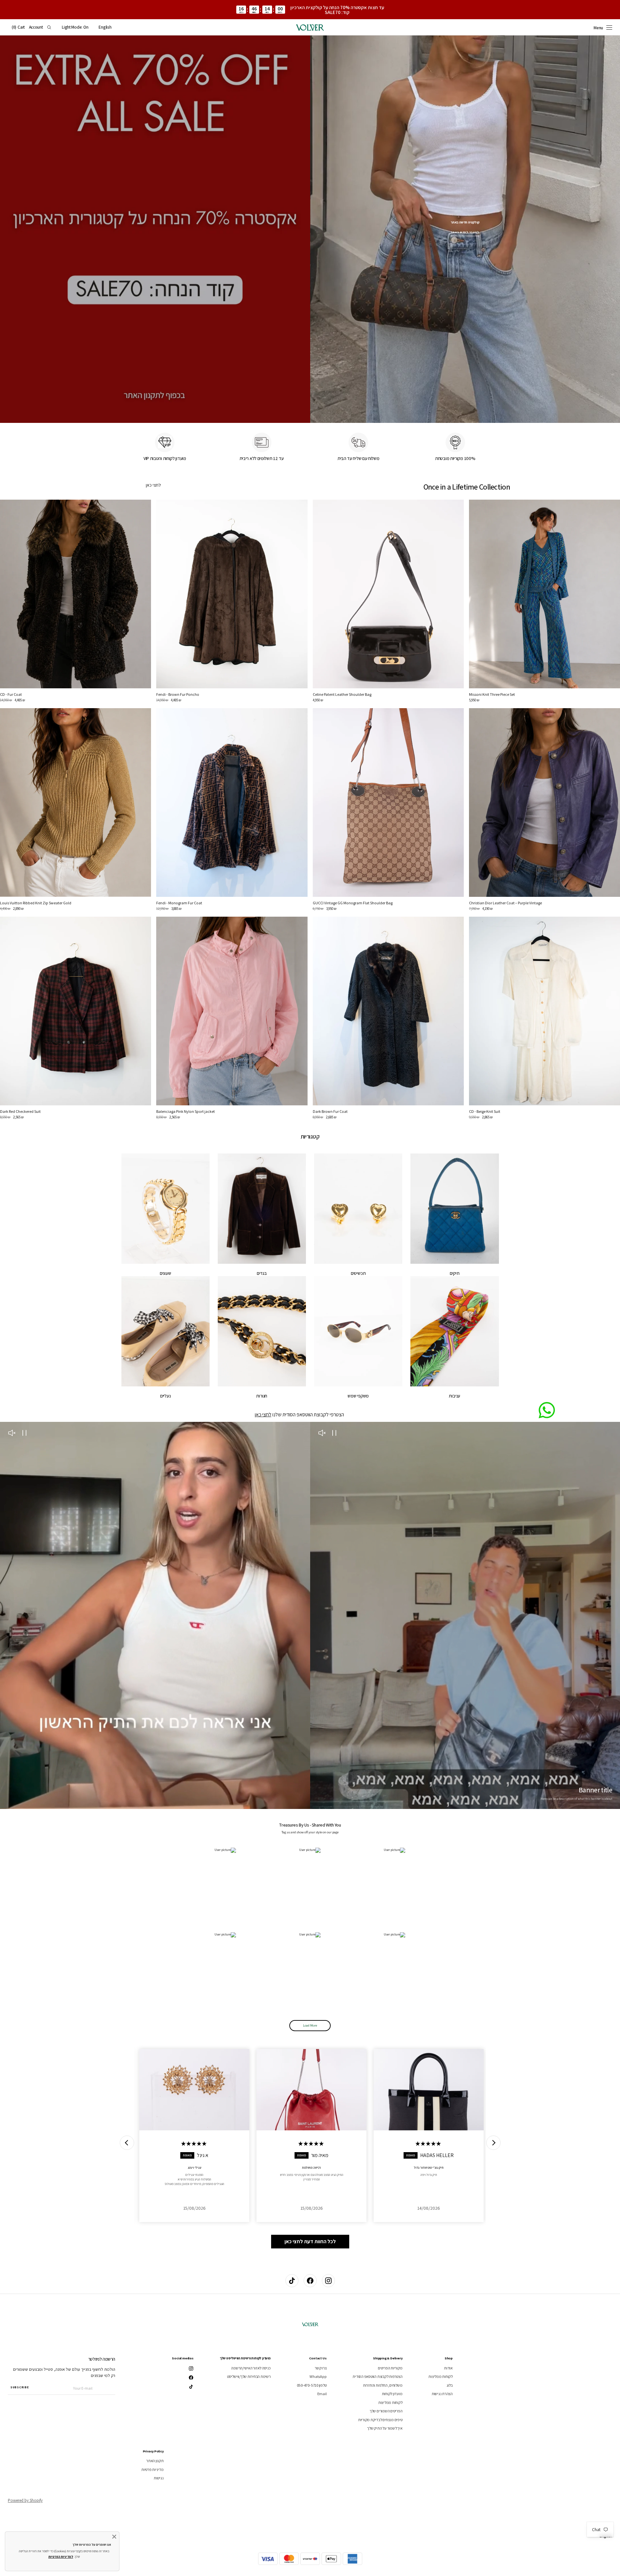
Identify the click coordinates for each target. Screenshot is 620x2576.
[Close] (114, 2537)
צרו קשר (321, 2368)
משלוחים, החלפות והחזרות (383, 2385)
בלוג (450, 2385)
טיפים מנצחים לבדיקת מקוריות (380, 2420)
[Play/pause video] (334, 1434)
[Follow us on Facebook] (310, 2281)
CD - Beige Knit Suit (485, 1111)
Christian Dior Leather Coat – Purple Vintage (505, 903)
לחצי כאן (153, 485)
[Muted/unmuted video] (322, 1434)
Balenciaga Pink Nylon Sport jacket (186, 1111)
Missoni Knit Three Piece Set (492, 694)
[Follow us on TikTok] (292, 2281)
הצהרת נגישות (442, 2394)
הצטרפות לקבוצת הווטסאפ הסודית (377, 2376)
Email (322, 2394)
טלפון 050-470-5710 (312, 2385)
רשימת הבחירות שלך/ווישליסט (249, 2376)
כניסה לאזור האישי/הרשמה (251, 2368)
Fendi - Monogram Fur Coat (179, 903)
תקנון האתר (155, 2461)
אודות (448, 2368)
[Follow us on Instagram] (328, 2281)
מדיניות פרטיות (152, 2469)
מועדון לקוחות (392, 2394)
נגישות (159, 2478)
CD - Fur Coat (11, 694)
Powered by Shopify (25, 2500)
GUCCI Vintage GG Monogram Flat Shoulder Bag (353, 903)
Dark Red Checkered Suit (20, 1111)
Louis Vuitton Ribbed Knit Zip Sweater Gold (36, 903)
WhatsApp (318, 2376)
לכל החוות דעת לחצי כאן (310, 2241)
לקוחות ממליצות (441, 2376)
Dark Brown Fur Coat (330, 1111)
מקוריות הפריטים (390, 2368)
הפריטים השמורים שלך (386, 2411)
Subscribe (20, 2387)
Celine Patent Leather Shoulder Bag (342, 694)
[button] (105, 27)
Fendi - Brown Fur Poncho (178, 694)
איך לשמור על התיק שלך (385, 2428)
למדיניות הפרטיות (61, 2557)
